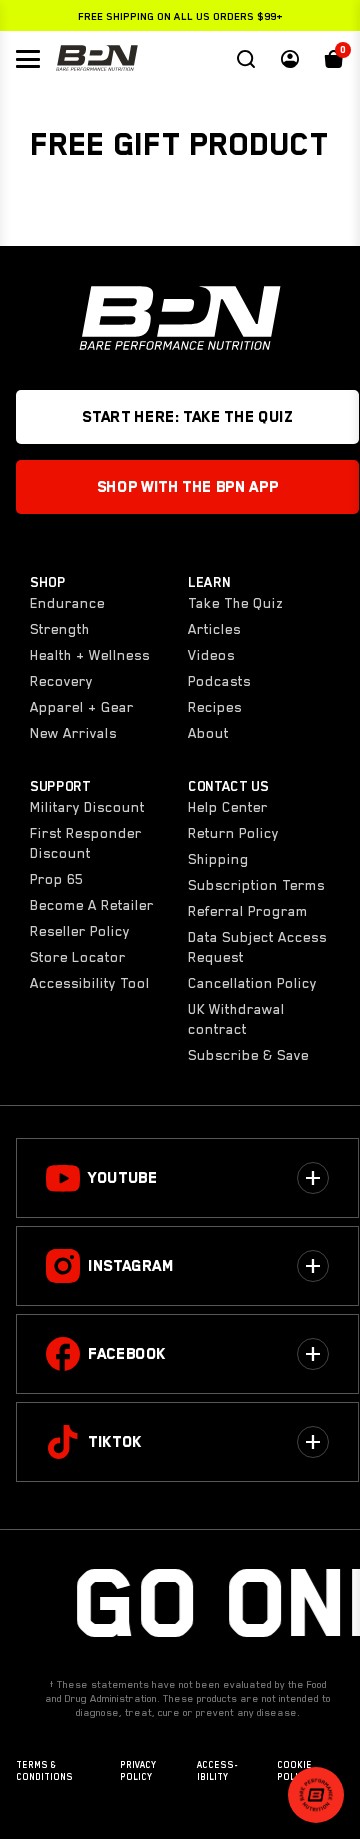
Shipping (218, 859)
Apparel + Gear (82, 707)
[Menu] (28, 59)
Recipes (215, 707)
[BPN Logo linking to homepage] (97, 59)
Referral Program (248, 911)
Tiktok (115, 1442)
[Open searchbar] (246, 59)
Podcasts (219, 681)
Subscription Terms (256, 885)
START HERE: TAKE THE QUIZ (187, 417)
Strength (60, 629)
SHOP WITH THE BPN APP (187, 487)
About (208, 733)
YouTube (122, 1178)
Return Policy (233, 833)
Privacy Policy (138, 1771)
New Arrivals (73, 733)
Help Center (228, 807)
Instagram (131, 1266)
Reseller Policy (80, 931)
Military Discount (87, 807)
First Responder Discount (86, 843)
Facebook (127, 1354)
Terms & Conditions (44, 1771)
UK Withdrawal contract (236, 1019)
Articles (214, 629)
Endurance (67, 603)
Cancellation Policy (252, 983)
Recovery (61, 681)
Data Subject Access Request (257, 947)
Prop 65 (56, 879)
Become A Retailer (92, 905)
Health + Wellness (90, 655)
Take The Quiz (235, 603)
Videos (211, 655)
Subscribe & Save (248, 1055)
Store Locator (78, 957)
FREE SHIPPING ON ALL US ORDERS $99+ (180, 16)
